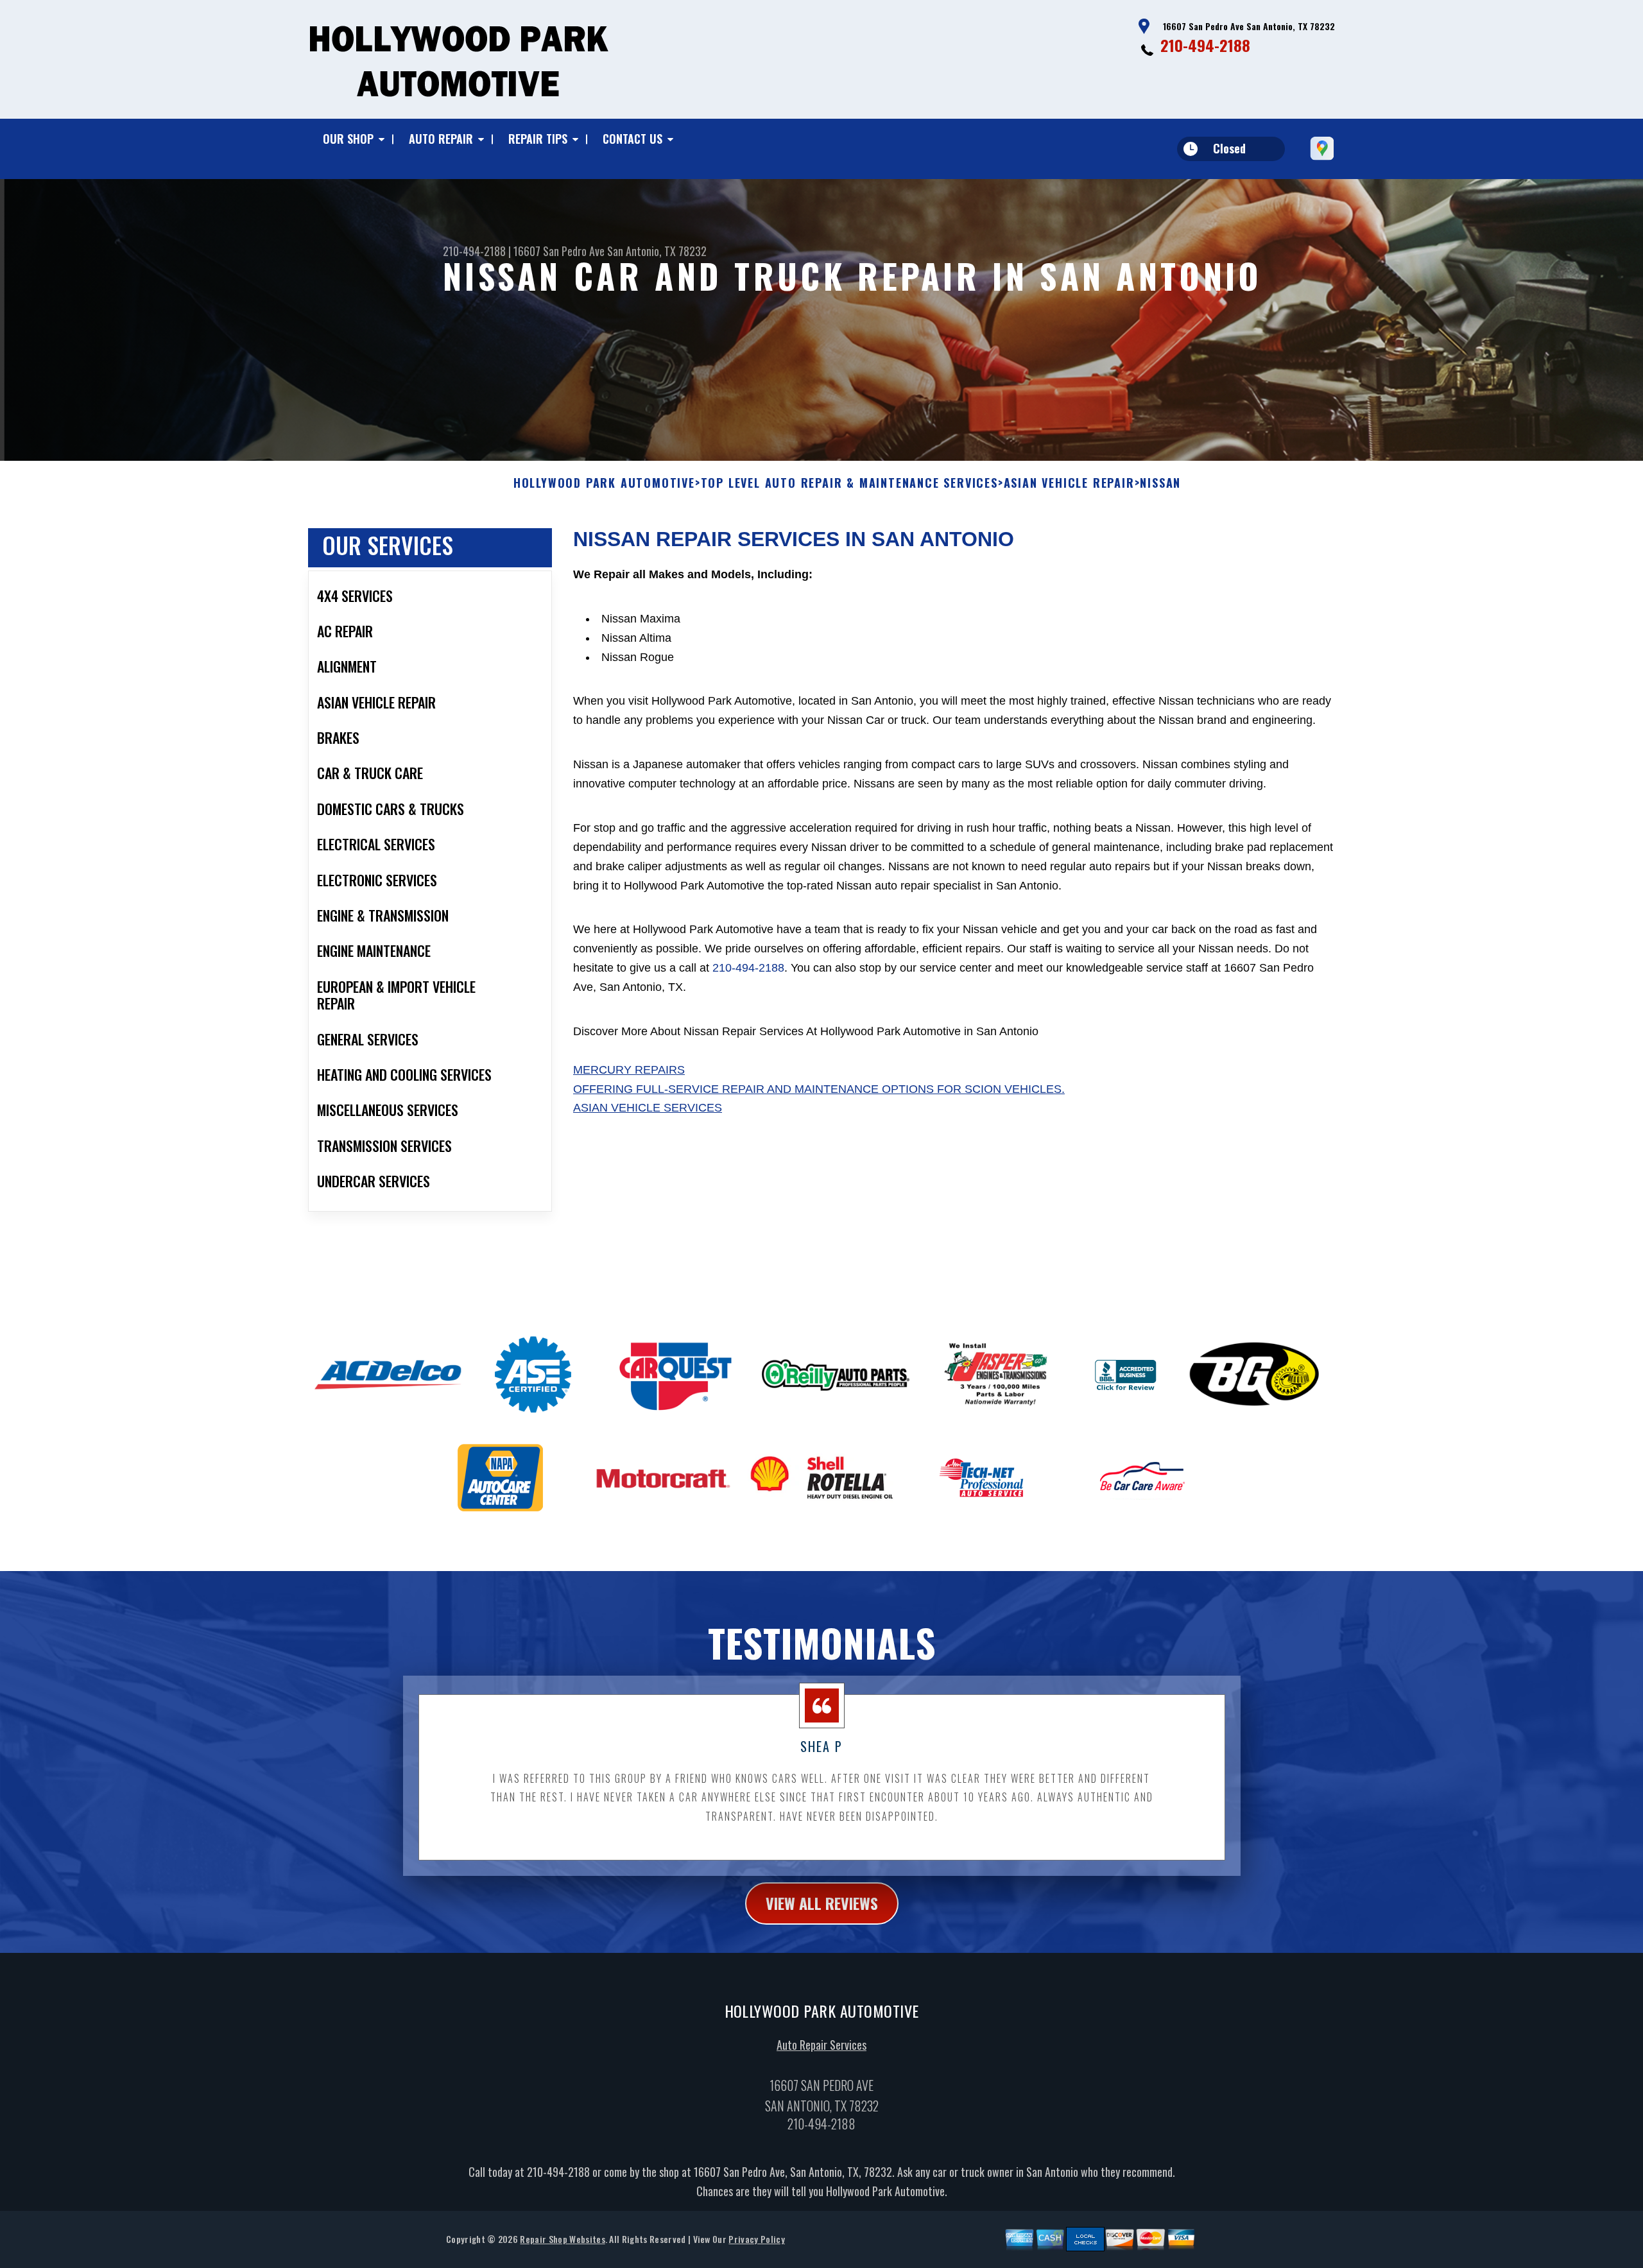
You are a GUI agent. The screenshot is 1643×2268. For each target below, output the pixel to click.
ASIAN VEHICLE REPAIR (1069, 483)
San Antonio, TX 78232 (657, 251)
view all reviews (822, 1903)
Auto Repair (441, 139)
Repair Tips (538, 139)
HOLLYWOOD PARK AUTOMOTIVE (604, 483)
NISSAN (1160, 483)
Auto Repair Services (821, 2045)
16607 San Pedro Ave (559, 251)
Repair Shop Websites (562, 2239)
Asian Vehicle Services (648, 1108)
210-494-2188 (1205, 45)
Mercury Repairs (629, 1070)
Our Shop (348, 139)
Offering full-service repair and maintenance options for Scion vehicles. (819, 1089)
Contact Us (632, 139)
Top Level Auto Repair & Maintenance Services (849, 483)
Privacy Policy (756, 2239)
